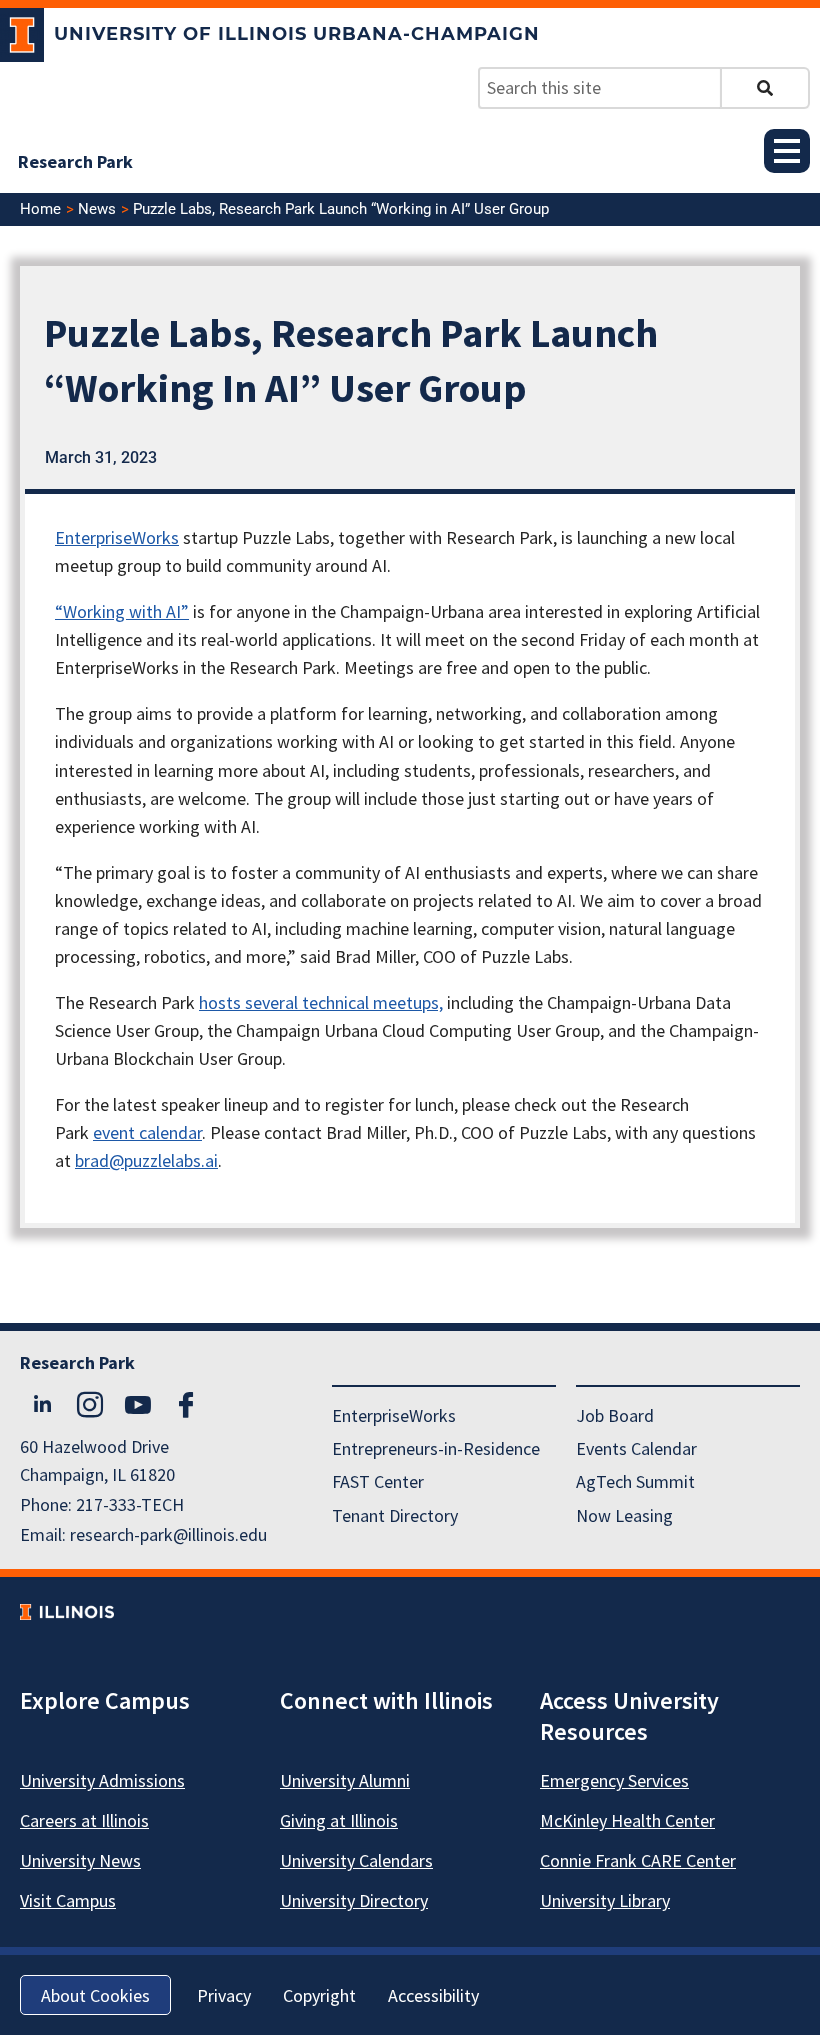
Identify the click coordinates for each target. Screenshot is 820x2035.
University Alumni (345, 1780)
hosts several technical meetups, (321, 1002)
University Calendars (356, 1860)
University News (80, 1860)
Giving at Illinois (339, 1820)
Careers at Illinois (84, 1820)
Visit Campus (68, 1900)
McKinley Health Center (627, 1820)
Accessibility (433, 1995)
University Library (605, 1900)
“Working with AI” (122, 611)
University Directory (354, 1900)
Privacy (224, 1995)
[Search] (765, 88)
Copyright (319, 1995)
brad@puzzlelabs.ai (146, 1160)
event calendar (147, 1132)
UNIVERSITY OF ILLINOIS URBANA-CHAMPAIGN (297, 34)
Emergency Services (614, 1780)
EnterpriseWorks (117, 537)
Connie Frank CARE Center (638, 1860)
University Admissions (102, 1780)
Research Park (75, 161)
